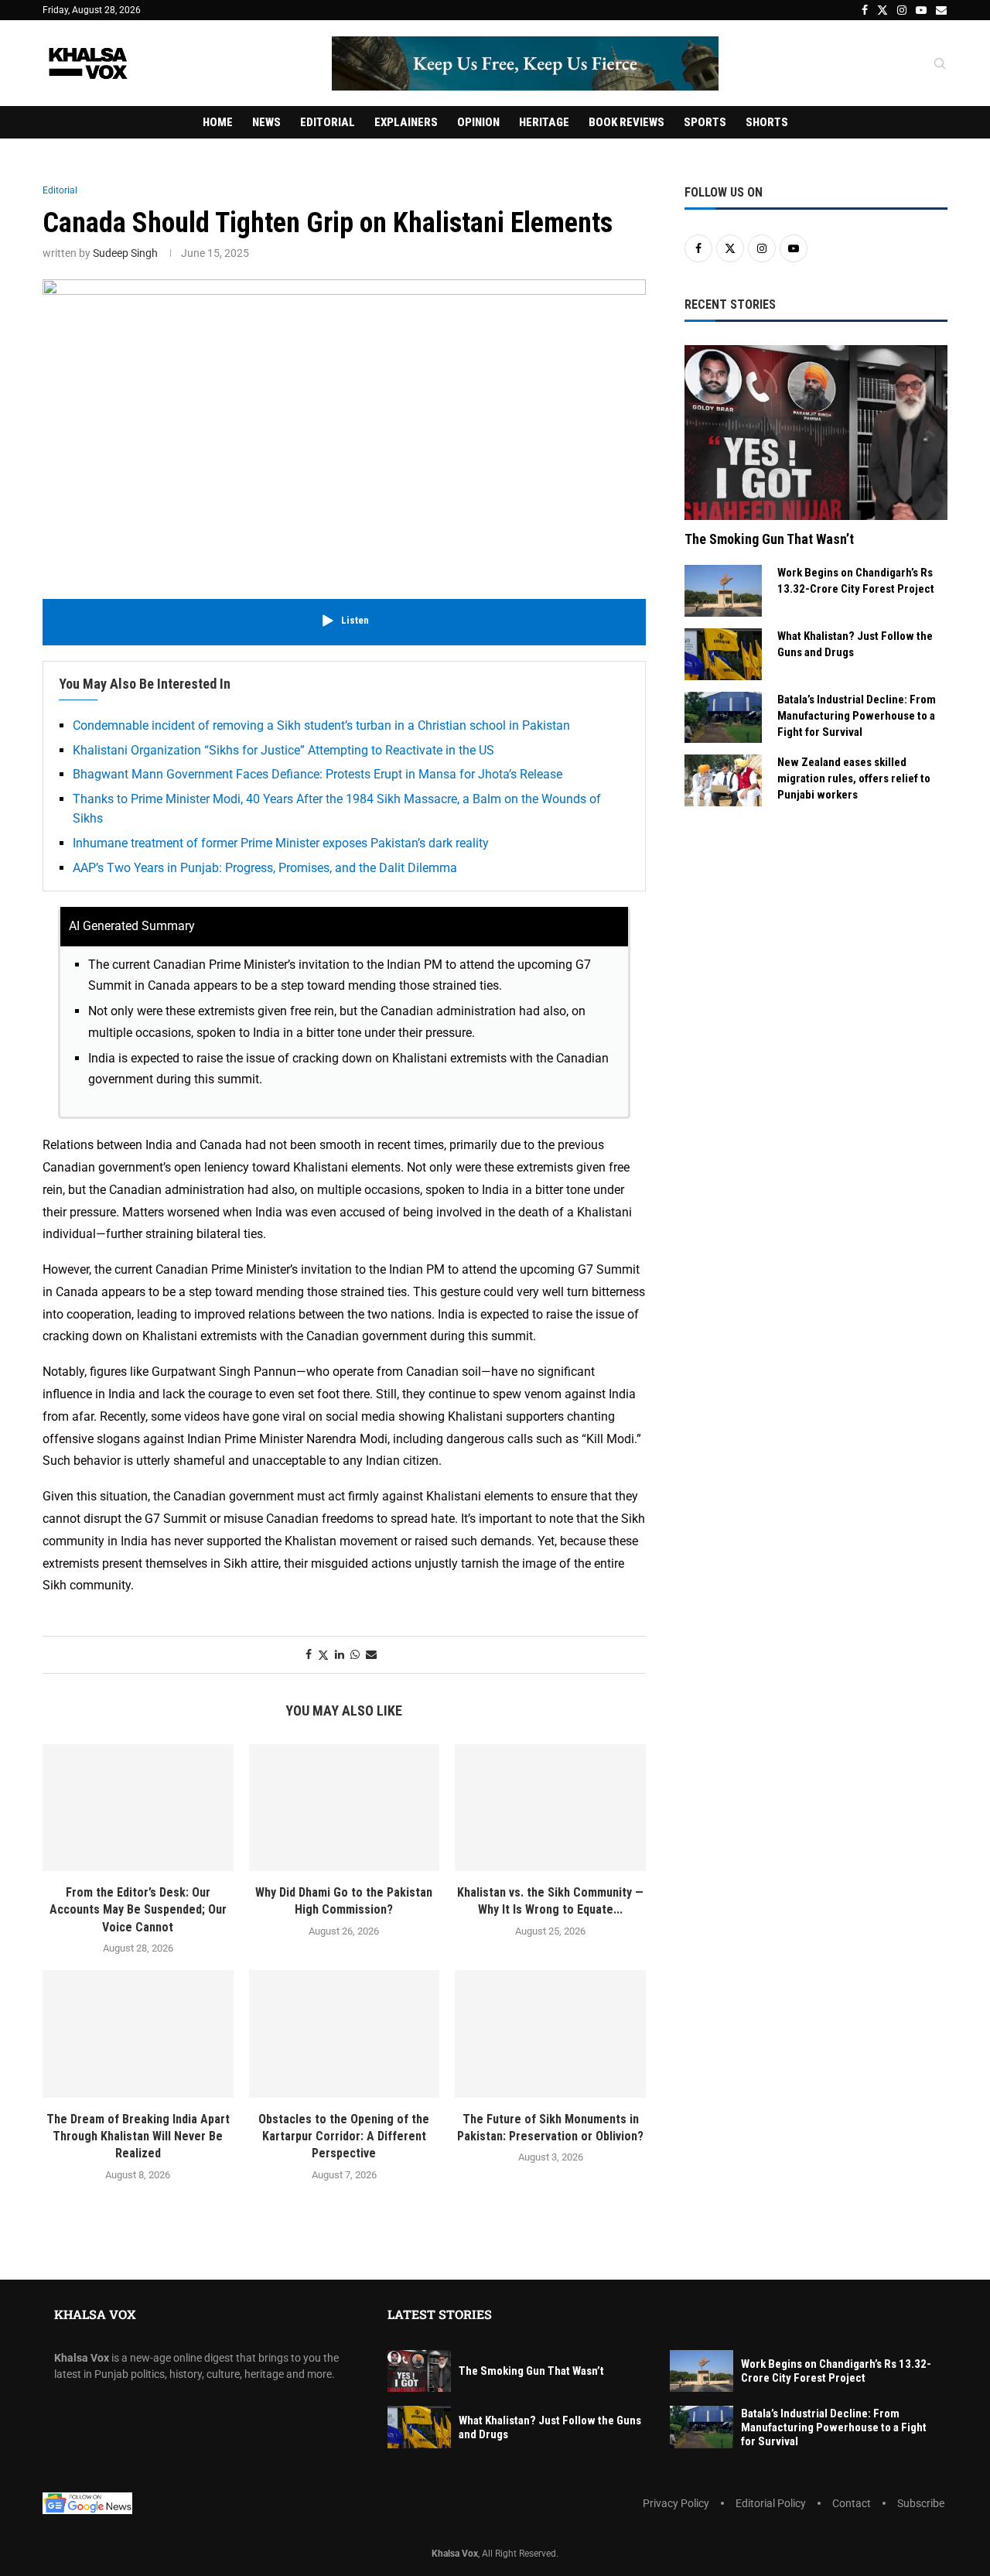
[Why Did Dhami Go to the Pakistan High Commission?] (345, 1808)
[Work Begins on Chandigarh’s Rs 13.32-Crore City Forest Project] (723, 591)
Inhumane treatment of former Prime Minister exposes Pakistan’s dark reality (281, 843)
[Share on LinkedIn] (340, 1654)
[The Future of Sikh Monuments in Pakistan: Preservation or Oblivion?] (550, 2034)
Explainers (406, 122)
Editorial (328, 122)
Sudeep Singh (125, 253)
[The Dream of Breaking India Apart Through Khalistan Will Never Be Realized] (138, 2034)
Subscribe (921, 2503)
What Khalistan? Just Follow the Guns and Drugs (855, 644)
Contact (852, 2503)
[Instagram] (902, 10)
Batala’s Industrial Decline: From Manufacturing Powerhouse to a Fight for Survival (857, 716)
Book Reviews (626, 122)
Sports (705, 122)
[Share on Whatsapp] (355, 1654)
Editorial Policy (771, 2503)
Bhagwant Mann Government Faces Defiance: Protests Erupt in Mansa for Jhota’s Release (317, 774)
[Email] (941, 10)
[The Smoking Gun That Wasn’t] (816, 433)
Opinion (478, 122)
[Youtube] (921, 10)
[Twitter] (882, 10)
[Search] (940, 64)
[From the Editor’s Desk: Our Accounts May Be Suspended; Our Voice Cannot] (138, 1808)
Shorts (767, 122)
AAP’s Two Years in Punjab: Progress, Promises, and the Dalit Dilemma (265, 868)
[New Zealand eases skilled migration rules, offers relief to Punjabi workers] (723, 780)
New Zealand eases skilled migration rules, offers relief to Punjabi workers (854, 778)
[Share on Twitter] (323, 1655)
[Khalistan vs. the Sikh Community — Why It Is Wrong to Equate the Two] (550, 1808)
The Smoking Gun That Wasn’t (769, 539)
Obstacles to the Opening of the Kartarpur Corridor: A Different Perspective (344, 2136)
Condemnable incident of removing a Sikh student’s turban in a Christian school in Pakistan (321, 725)
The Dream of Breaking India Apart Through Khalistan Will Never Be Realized (138, 2136)
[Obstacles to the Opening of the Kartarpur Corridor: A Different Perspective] (345, 2034)
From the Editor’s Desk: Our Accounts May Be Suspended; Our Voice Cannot (138, 1910)
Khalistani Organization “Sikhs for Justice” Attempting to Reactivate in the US (283, 750)
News (266, 122)
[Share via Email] (371, 1654)
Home (218, 122)
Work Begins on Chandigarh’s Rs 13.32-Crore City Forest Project (856, 581)
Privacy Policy (676, 2503)
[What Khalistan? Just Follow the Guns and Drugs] (723, 654)
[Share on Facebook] (309, 1654)
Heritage (544, 122)
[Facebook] (865, 10)
